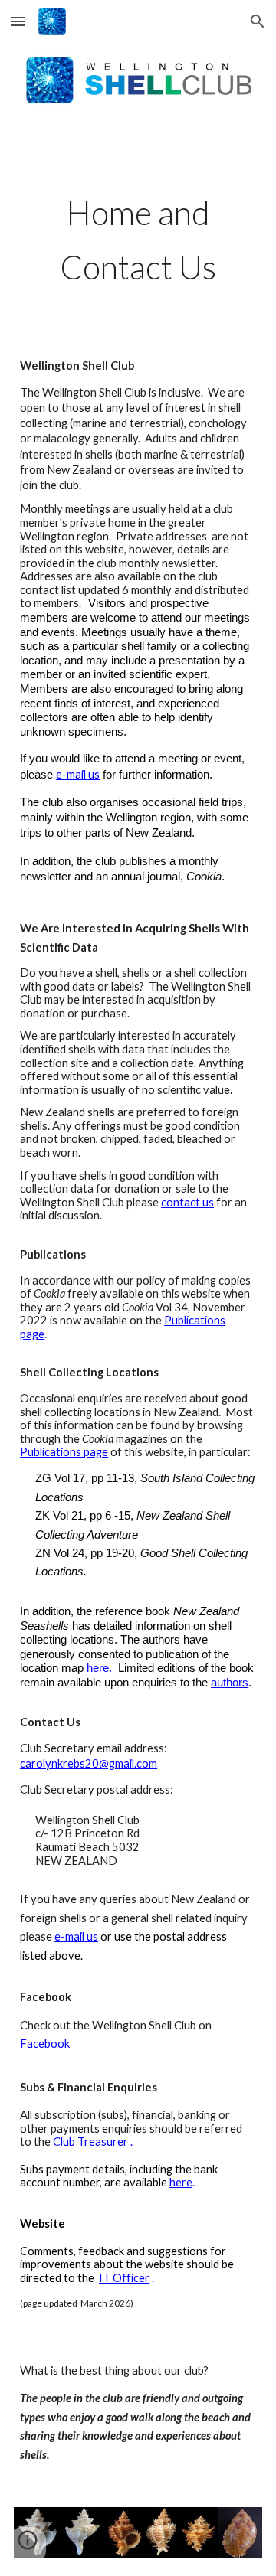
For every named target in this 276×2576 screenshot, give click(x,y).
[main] (138, 235)
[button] (18, 21)
